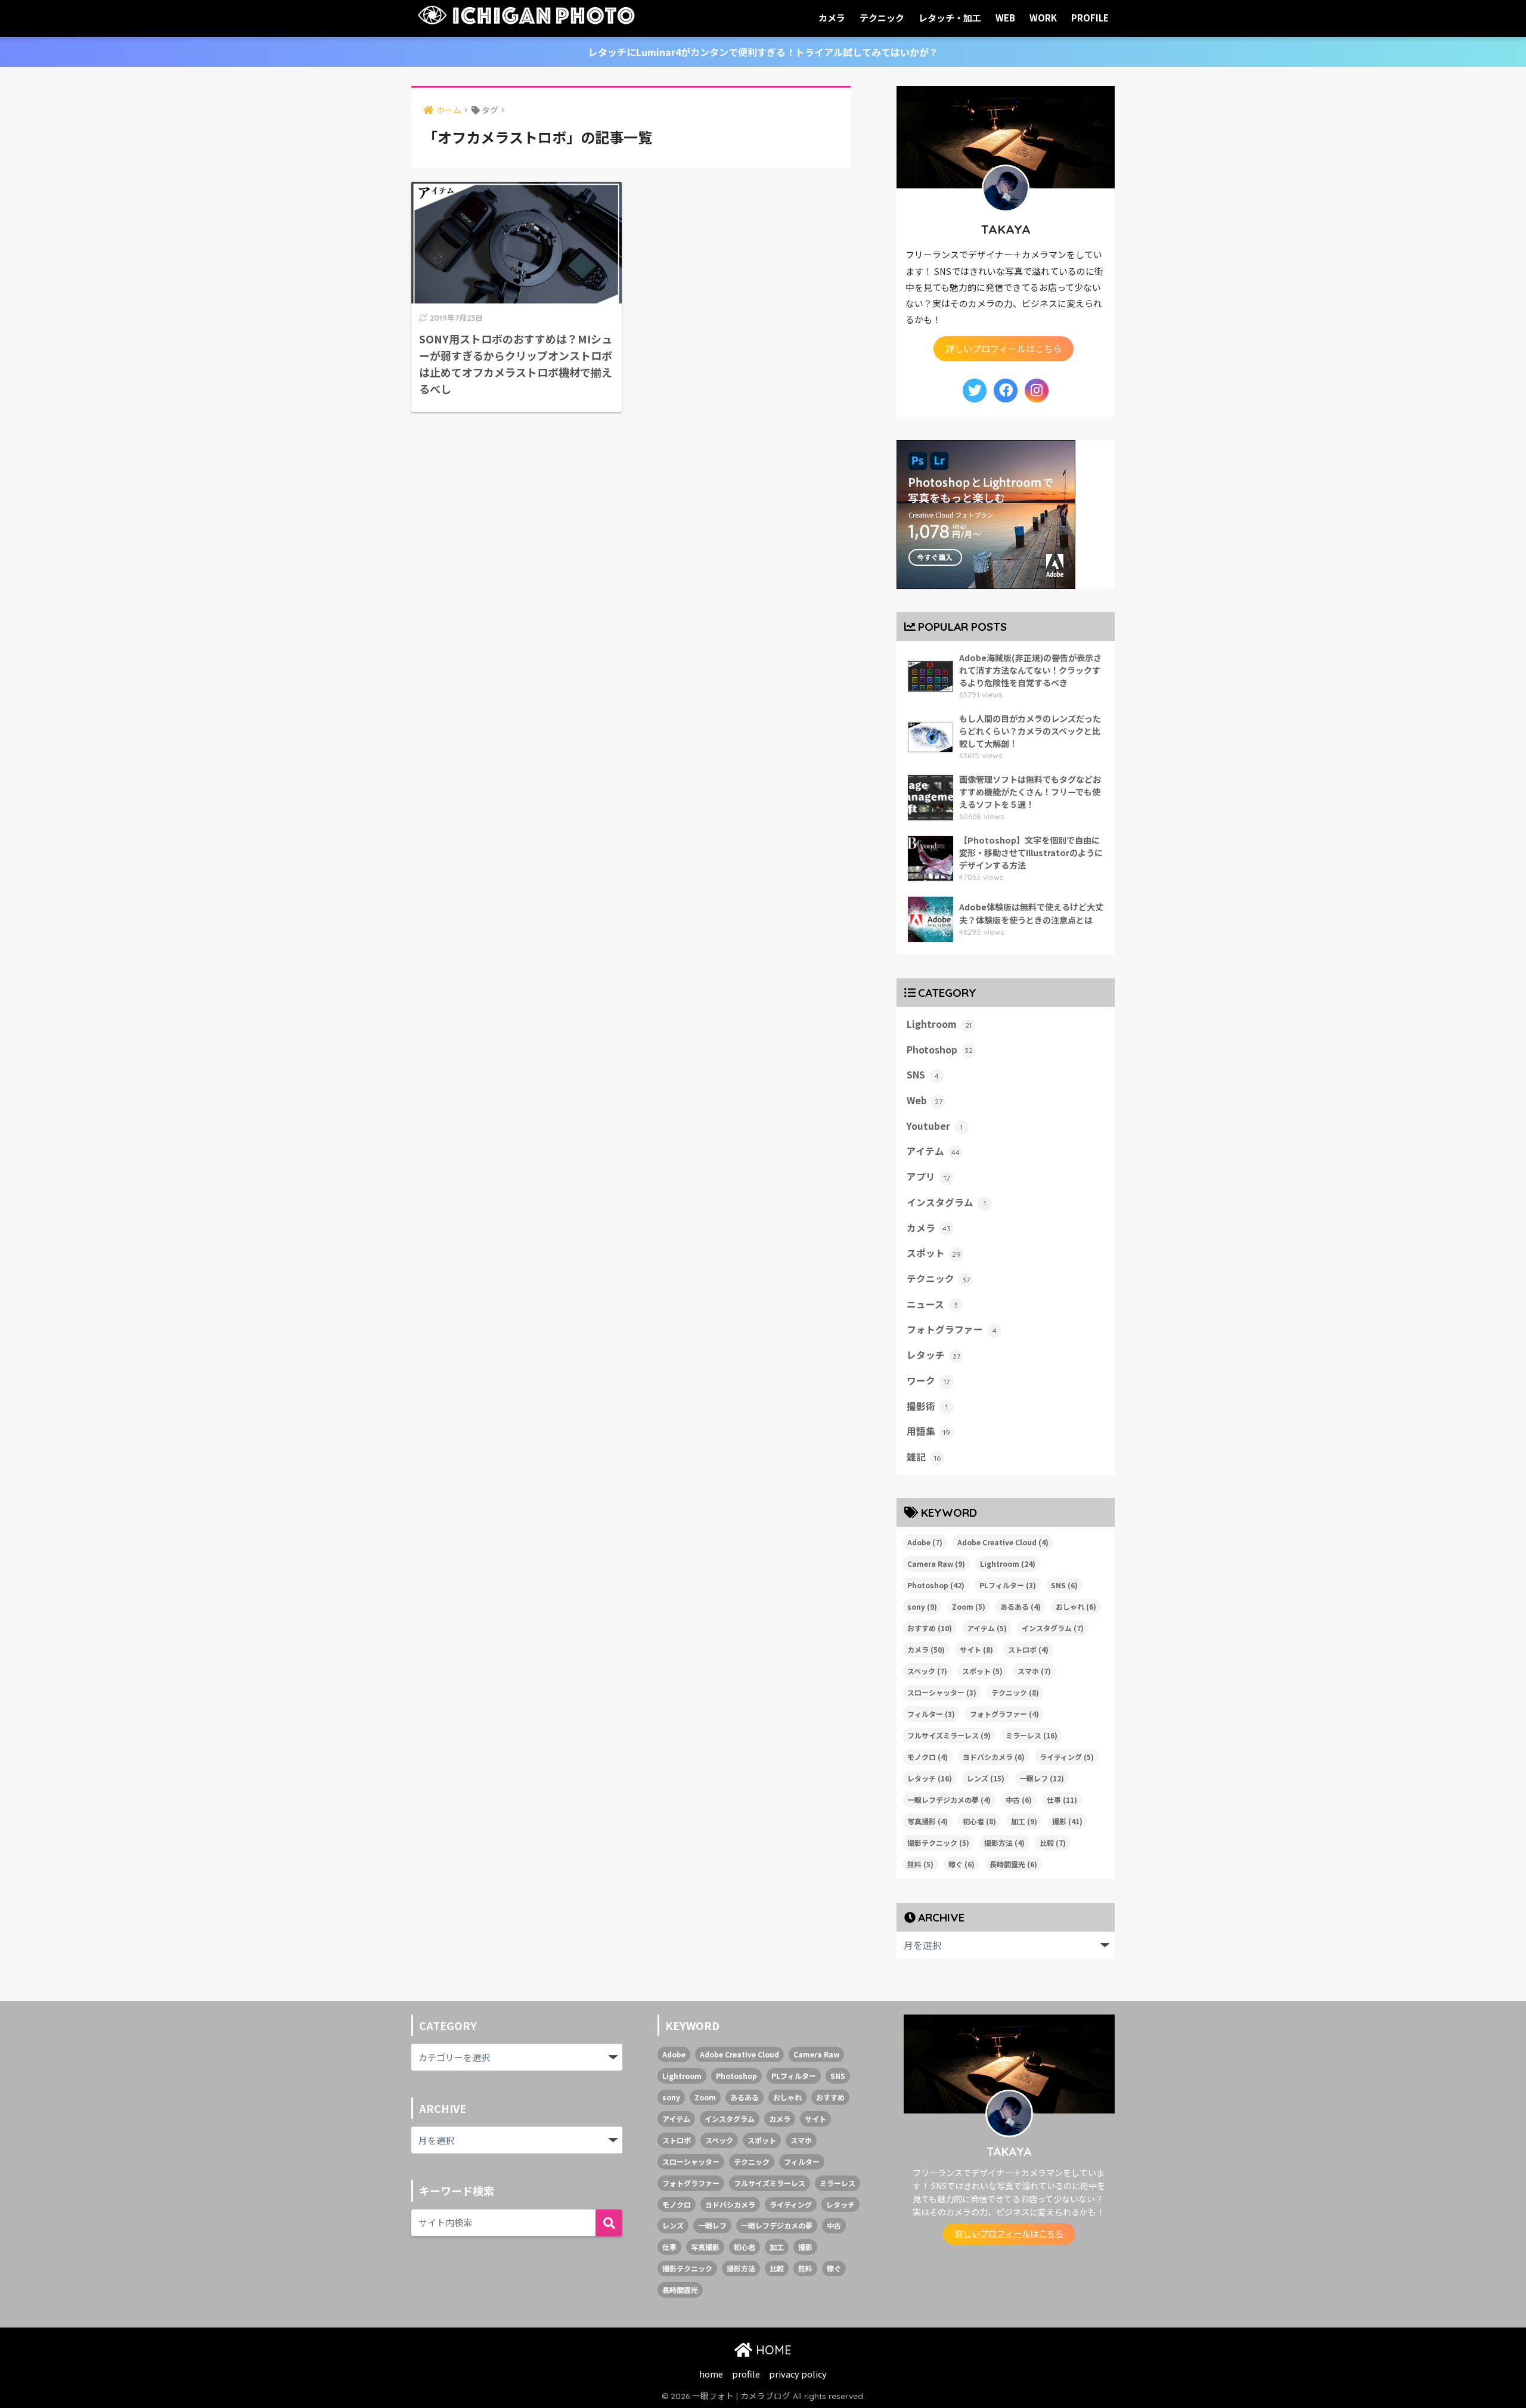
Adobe (925, 1542)
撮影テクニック (938, 1843)
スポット (934, 1253)
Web (925, 1100)
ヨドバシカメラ (994, 1757)
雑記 (924, 1457)
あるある (1021, 1606)
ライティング (1067, 1757)
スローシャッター (942, 1692)
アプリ (928, 1177)
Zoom (969, 1606)
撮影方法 (1004, 1843)
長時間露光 (1013, 1864)
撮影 (1067, 1821)
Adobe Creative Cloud (1003, 1542)
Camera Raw (936, 1564)
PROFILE (1090, 18)
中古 (1019, 1800)
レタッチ (933, 1355)
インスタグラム (946, 1202)
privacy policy (798, 2374)
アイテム (933, 1151)
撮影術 (927, 1406)
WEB (1005, 18)
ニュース (932, 1304)
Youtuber (935, 1126)
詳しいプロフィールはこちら (1004, 348)
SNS (923, 1075)
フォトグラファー (952, 1329)
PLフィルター (1008, 1585)
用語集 (928, 1431)
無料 (920, 1864)
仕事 (1062, 1800)
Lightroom (939, 1024)
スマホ (1034, 1671)
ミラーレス (1032, 1735)
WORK (1043, 18)
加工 (1024, 1821)
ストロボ (1028, 1649)
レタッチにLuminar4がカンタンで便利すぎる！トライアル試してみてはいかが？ (763, 52)
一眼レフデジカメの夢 (949, 1800)
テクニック (882, 18)
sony (922, 1606)
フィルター (931, 1714)
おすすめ (930, 1628)
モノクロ (928, 1757)
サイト (976, 1649)
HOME (772, 2350)
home (711, 2374)
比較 (1053, 1843)
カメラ (832, 18)
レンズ (986, 1778)
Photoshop (940, 1050)
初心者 (979, 1821)
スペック (927, 1671)
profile (746, 2374)
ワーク (928, 1380)
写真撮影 (928, 1821)
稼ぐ (961, 1864)
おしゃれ (1076, 1606)
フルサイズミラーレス (949, 1735)
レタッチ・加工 (950, 18)
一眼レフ (1042, 1778)
